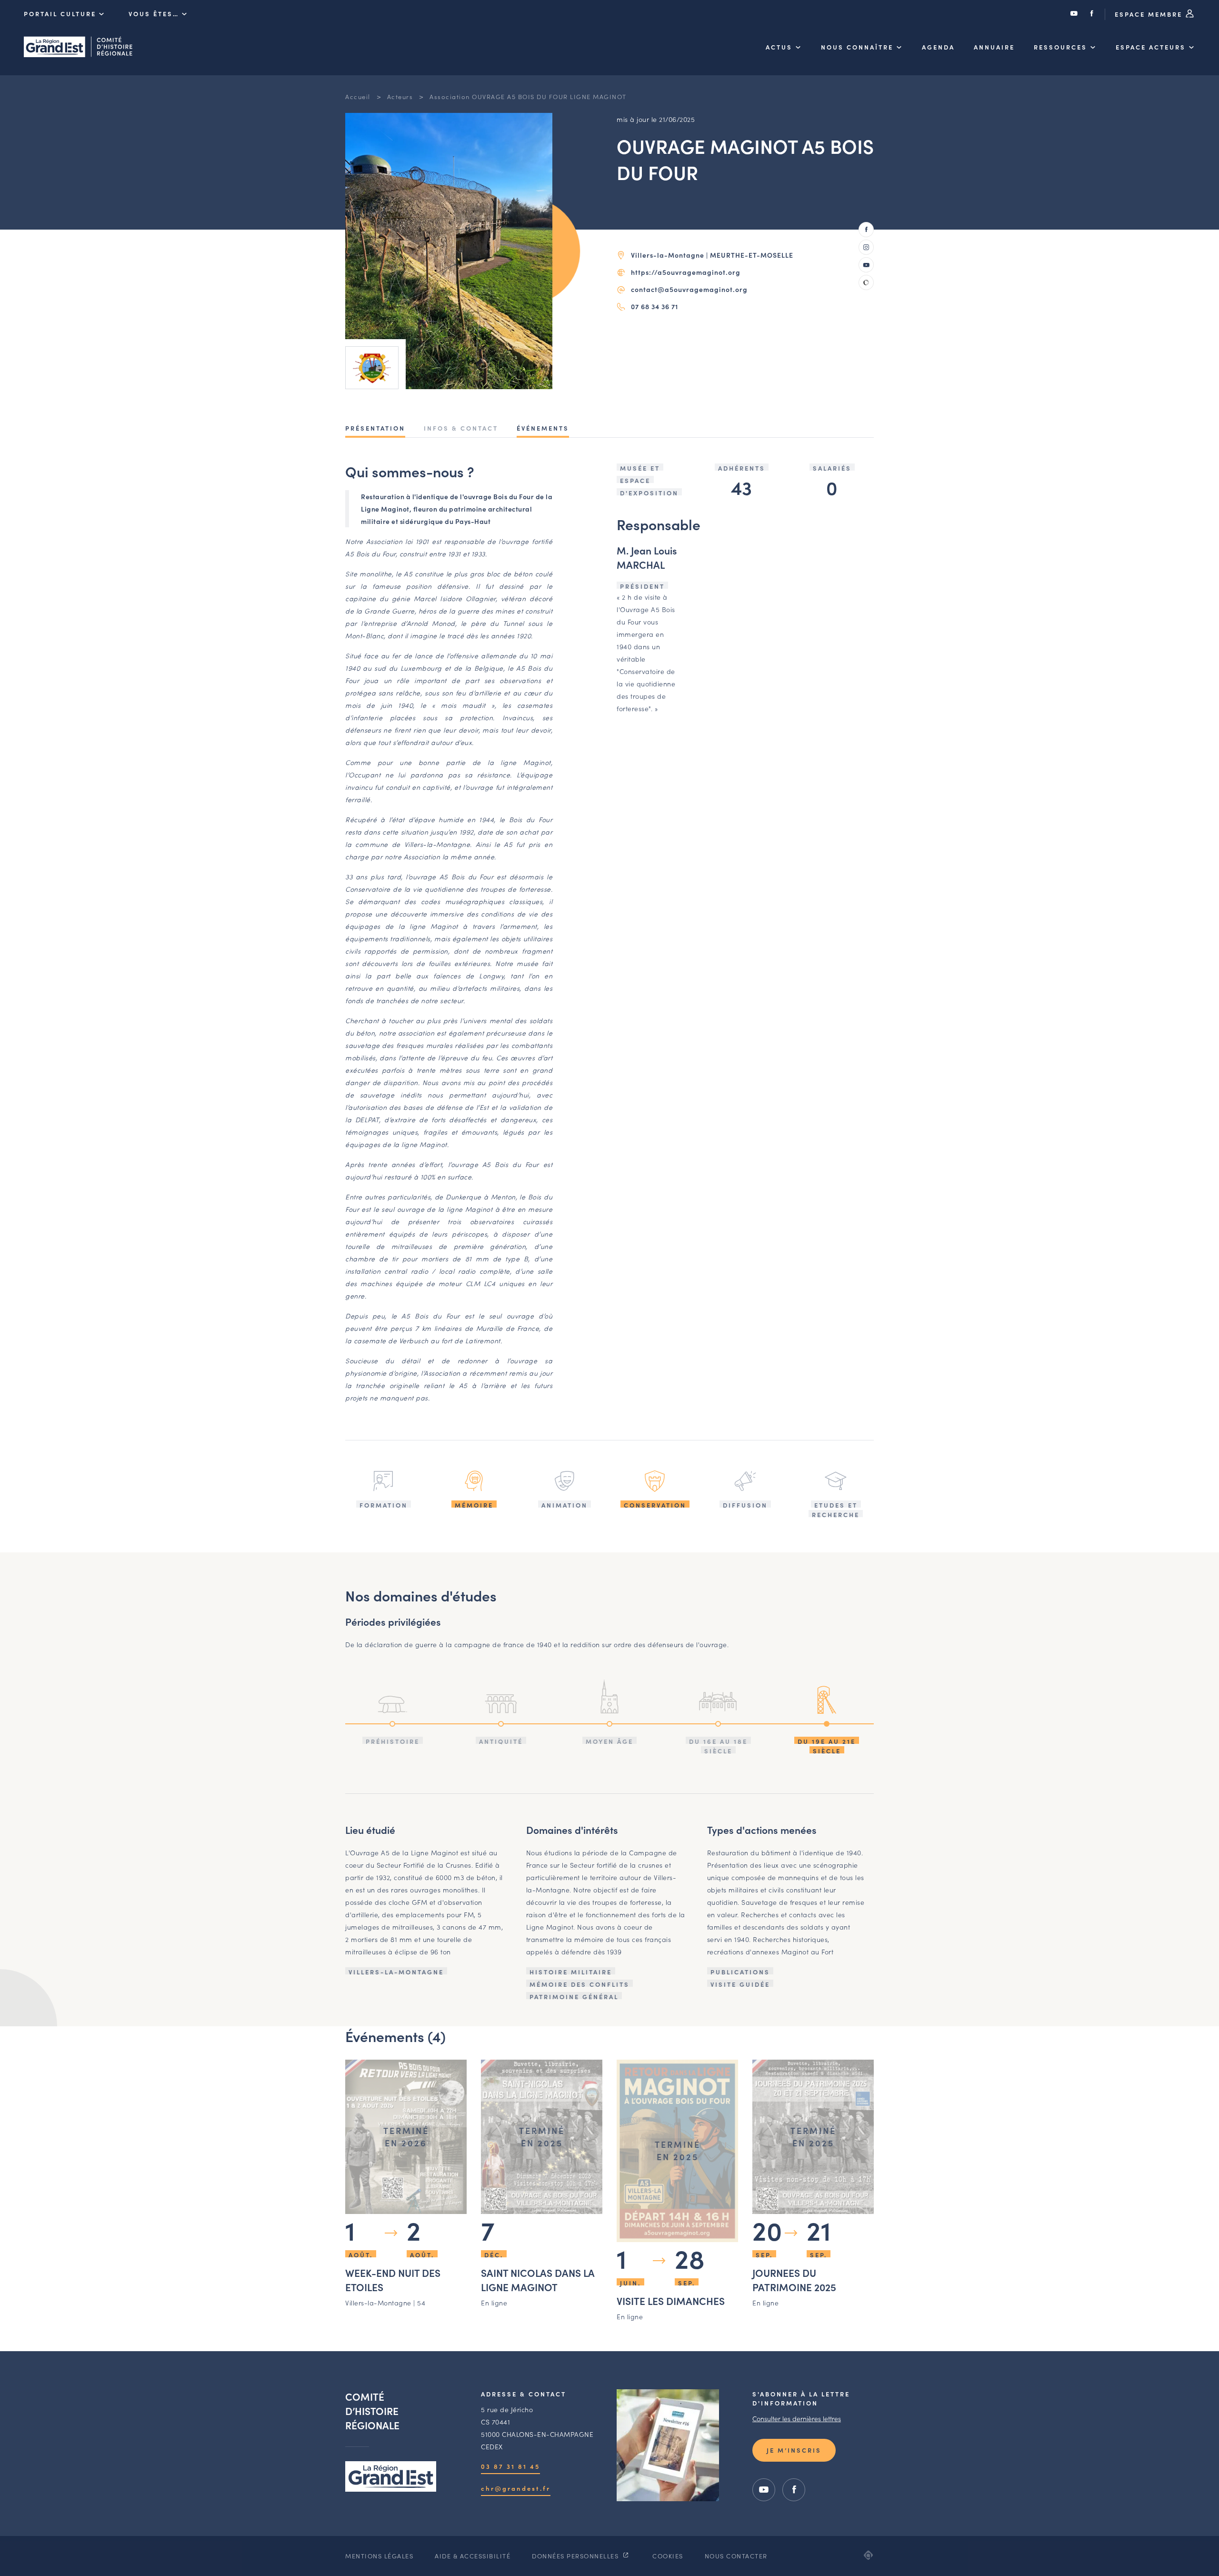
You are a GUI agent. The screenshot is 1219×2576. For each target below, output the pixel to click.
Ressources (1060, 47)
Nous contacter (736, 2556)
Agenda (938, 47)
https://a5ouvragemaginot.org (686, 272)
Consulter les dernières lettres (797, 2418)
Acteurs (400, 96)
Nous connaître (857, 47)
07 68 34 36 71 (654, 306)
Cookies (668, 2556)
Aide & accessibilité (473, 2556)
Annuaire (994, 47)
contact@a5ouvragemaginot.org (689, 289)
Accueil (358, 96)
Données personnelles (576, 2556)
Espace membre (1150, 14)
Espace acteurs (1151, 47)
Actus (779, 47)
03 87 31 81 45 (510, 2466)
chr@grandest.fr (516, 2488)
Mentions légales (379, 2556)
